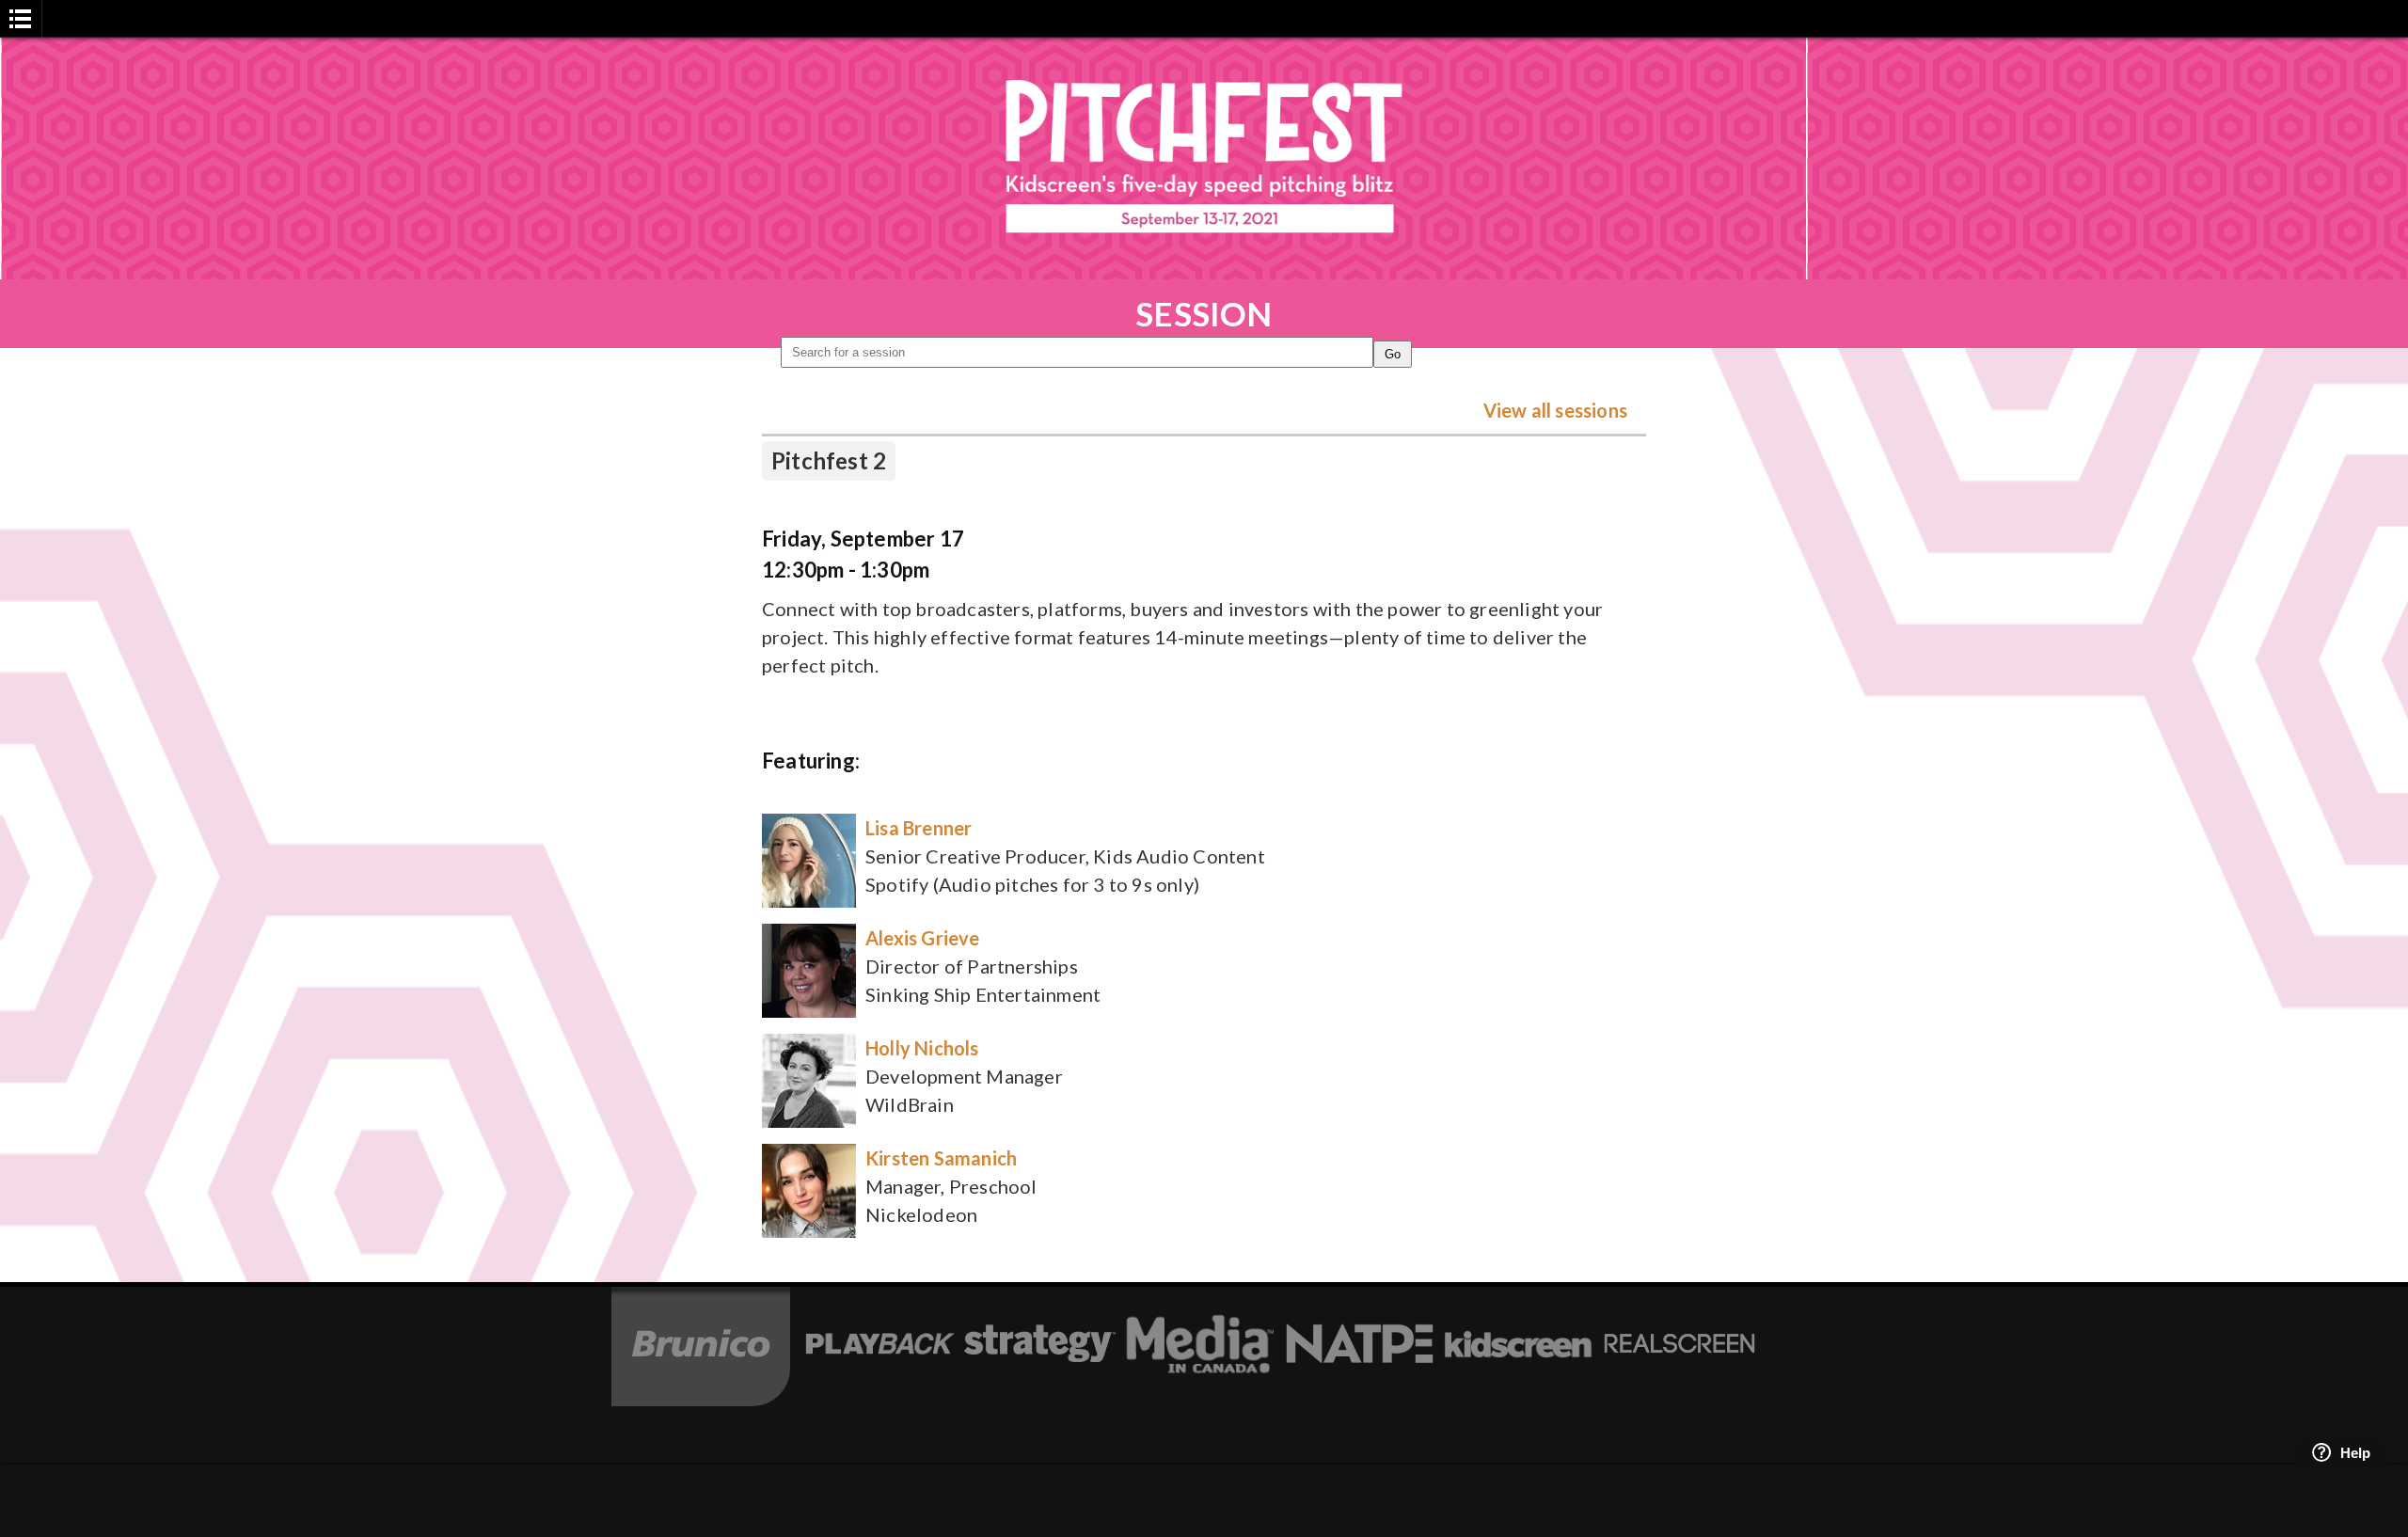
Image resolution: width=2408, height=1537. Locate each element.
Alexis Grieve (923, 938)
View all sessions (1555, 410)
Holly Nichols (922, 1048)
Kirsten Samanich (941, 1158)
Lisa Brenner (919, 828)
